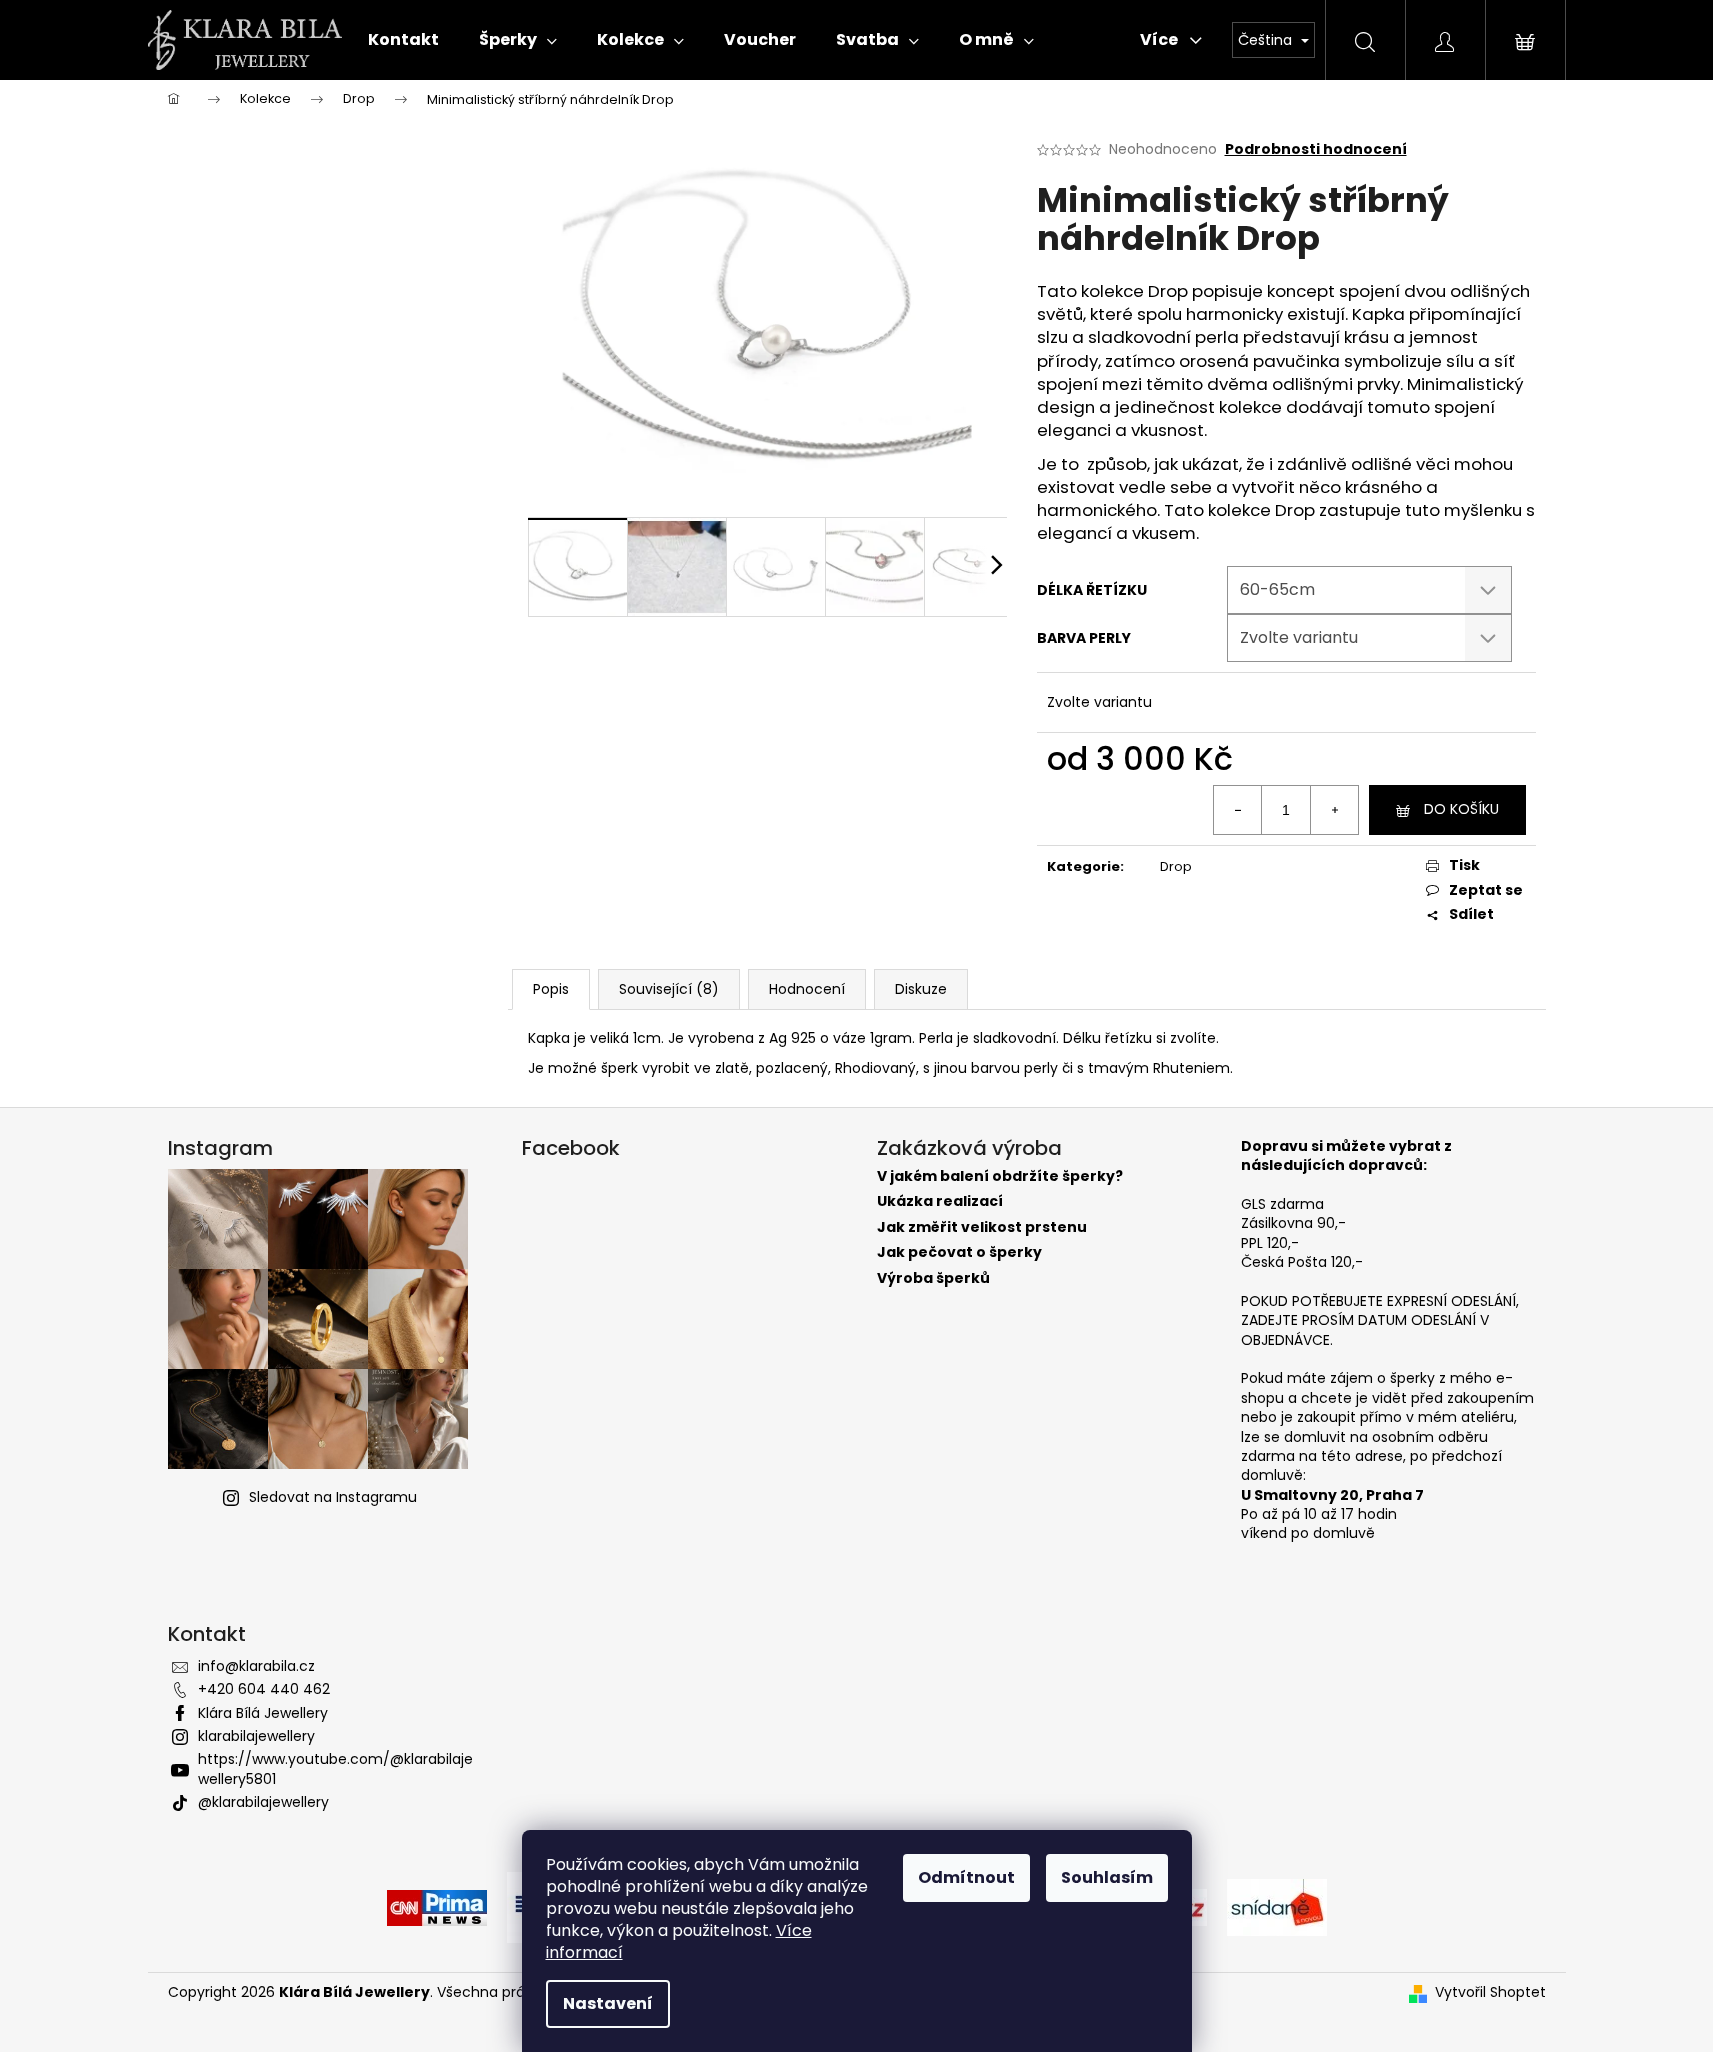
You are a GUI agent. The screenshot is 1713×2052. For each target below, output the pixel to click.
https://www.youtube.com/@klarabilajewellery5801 (335, 1768)
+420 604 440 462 (264, 1689)
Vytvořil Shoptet (1490, 1992)
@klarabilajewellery (263, 1802)
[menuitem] (403, 40)
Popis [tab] (551, 989)
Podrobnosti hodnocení (1316, 149)
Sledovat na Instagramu (333, 1497)
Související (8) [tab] (669, 989)
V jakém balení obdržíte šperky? (1000, 1176)
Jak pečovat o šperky (959, 1252)
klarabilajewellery (256, 1736)
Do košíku (1461, 809)
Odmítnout (966, 1877)
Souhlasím (1107, 1877)
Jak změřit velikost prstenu (982, 1227)
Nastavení (608, 2003)
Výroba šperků (933, 1278)
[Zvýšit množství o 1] (1334, 810)
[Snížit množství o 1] (1238, 810)
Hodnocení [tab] (807, 989)
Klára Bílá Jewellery (263, 1713)
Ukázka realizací (940, 1201)
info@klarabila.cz (256, 1666)
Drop (1176, 866)
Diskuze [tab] (921, 989)
